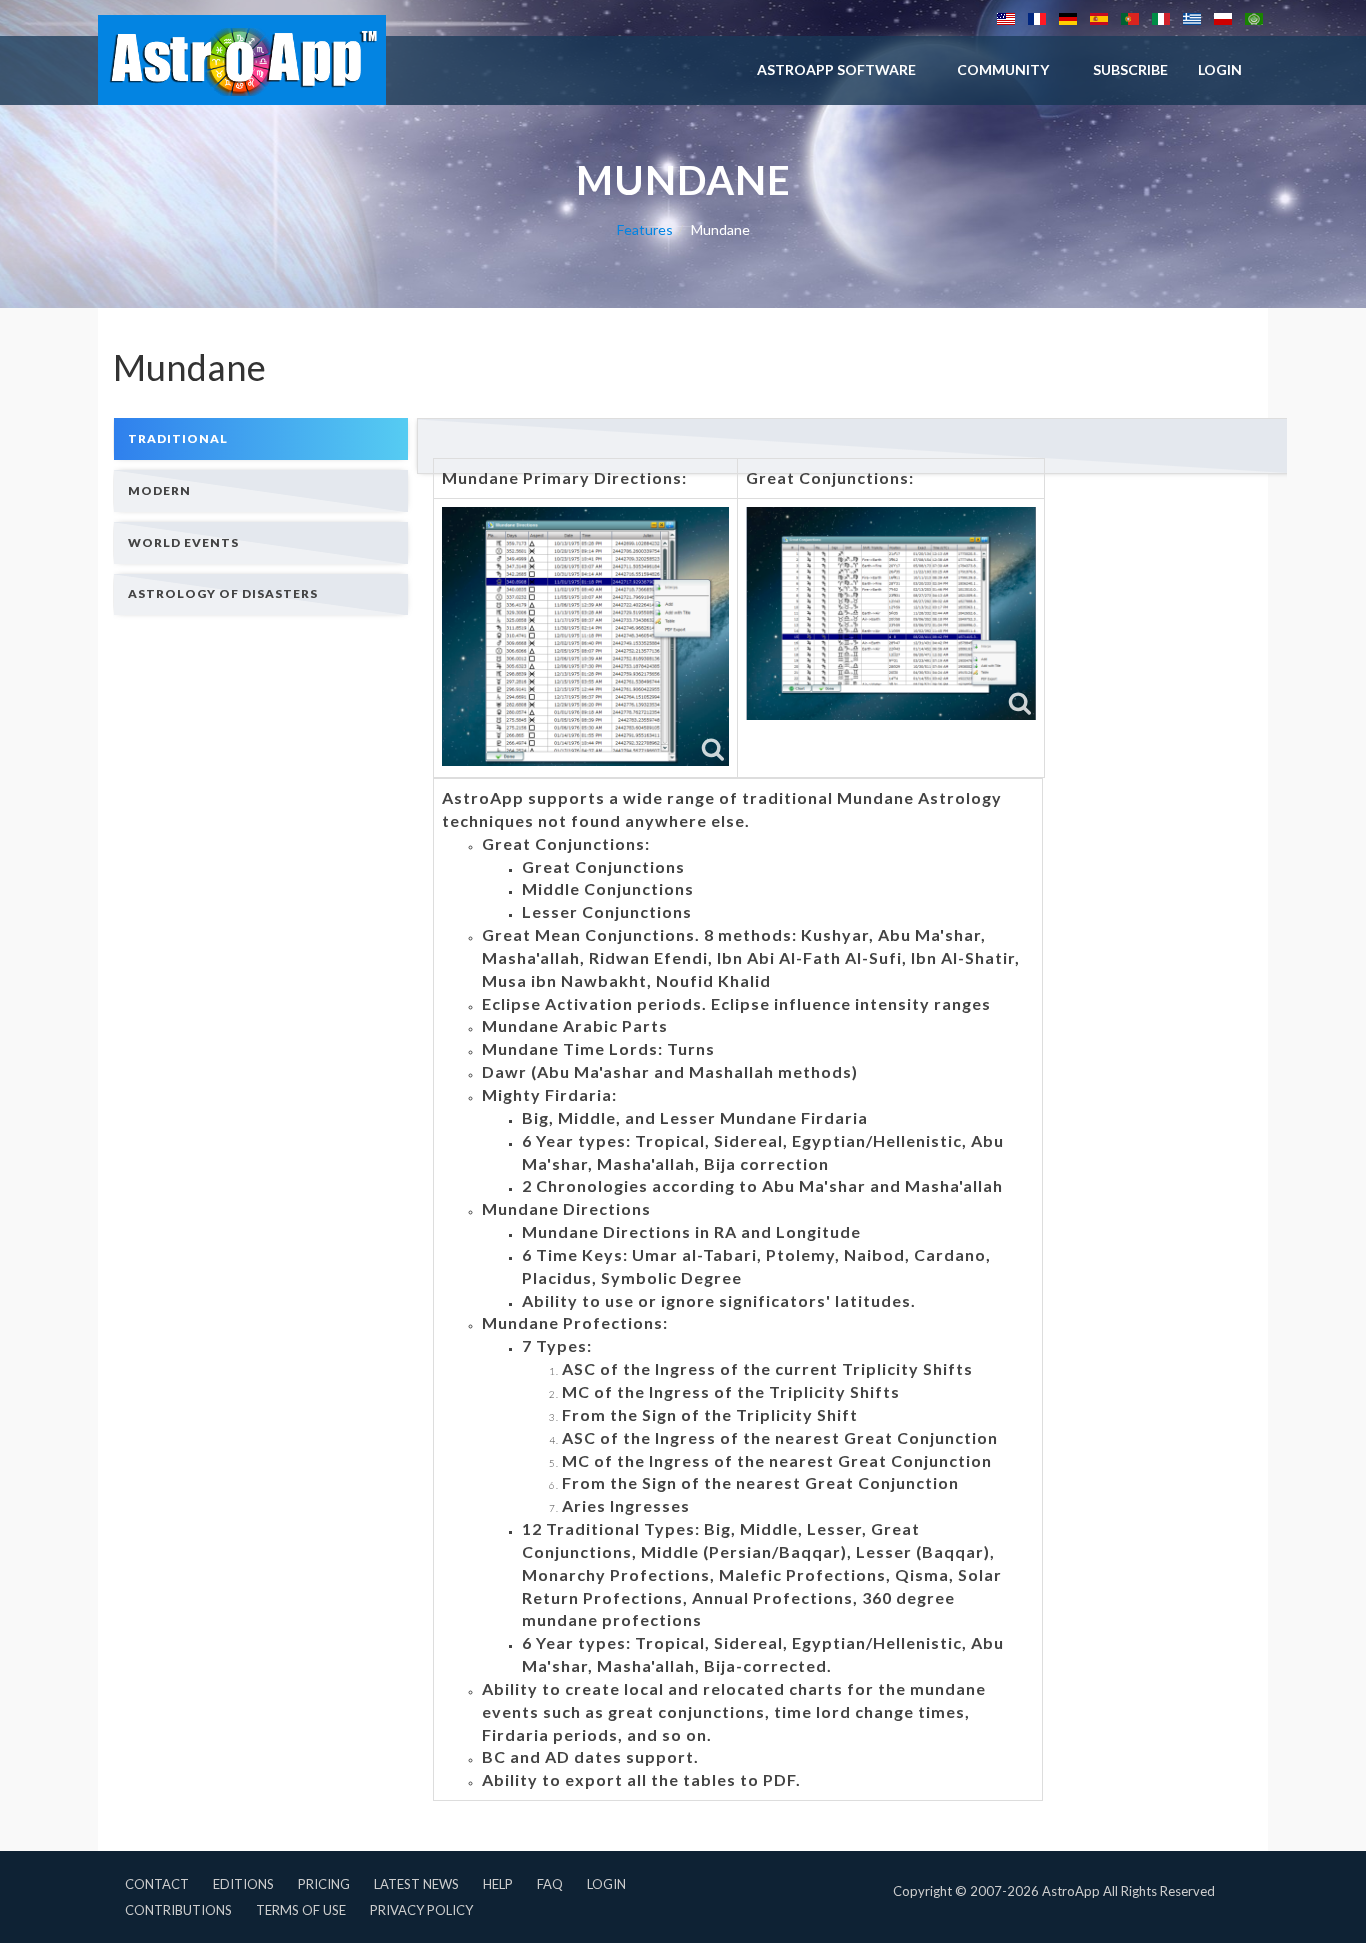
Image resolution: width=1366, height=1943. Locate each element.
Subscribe (1130, 69)
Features (645, 229)
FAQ (550, 1884)
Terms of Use (301, 1910)
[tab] (261, 438)
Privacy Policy (421, 1910)
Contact (157, 1884)
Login (606, 1884)
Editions (243, 1884)
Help (498, 1884)
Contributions (178, 1910)
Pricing (324, 1884)
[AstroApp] (242, 60)
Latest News (416, 1884)
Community (1003, 69)
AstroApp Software (836, 69)
